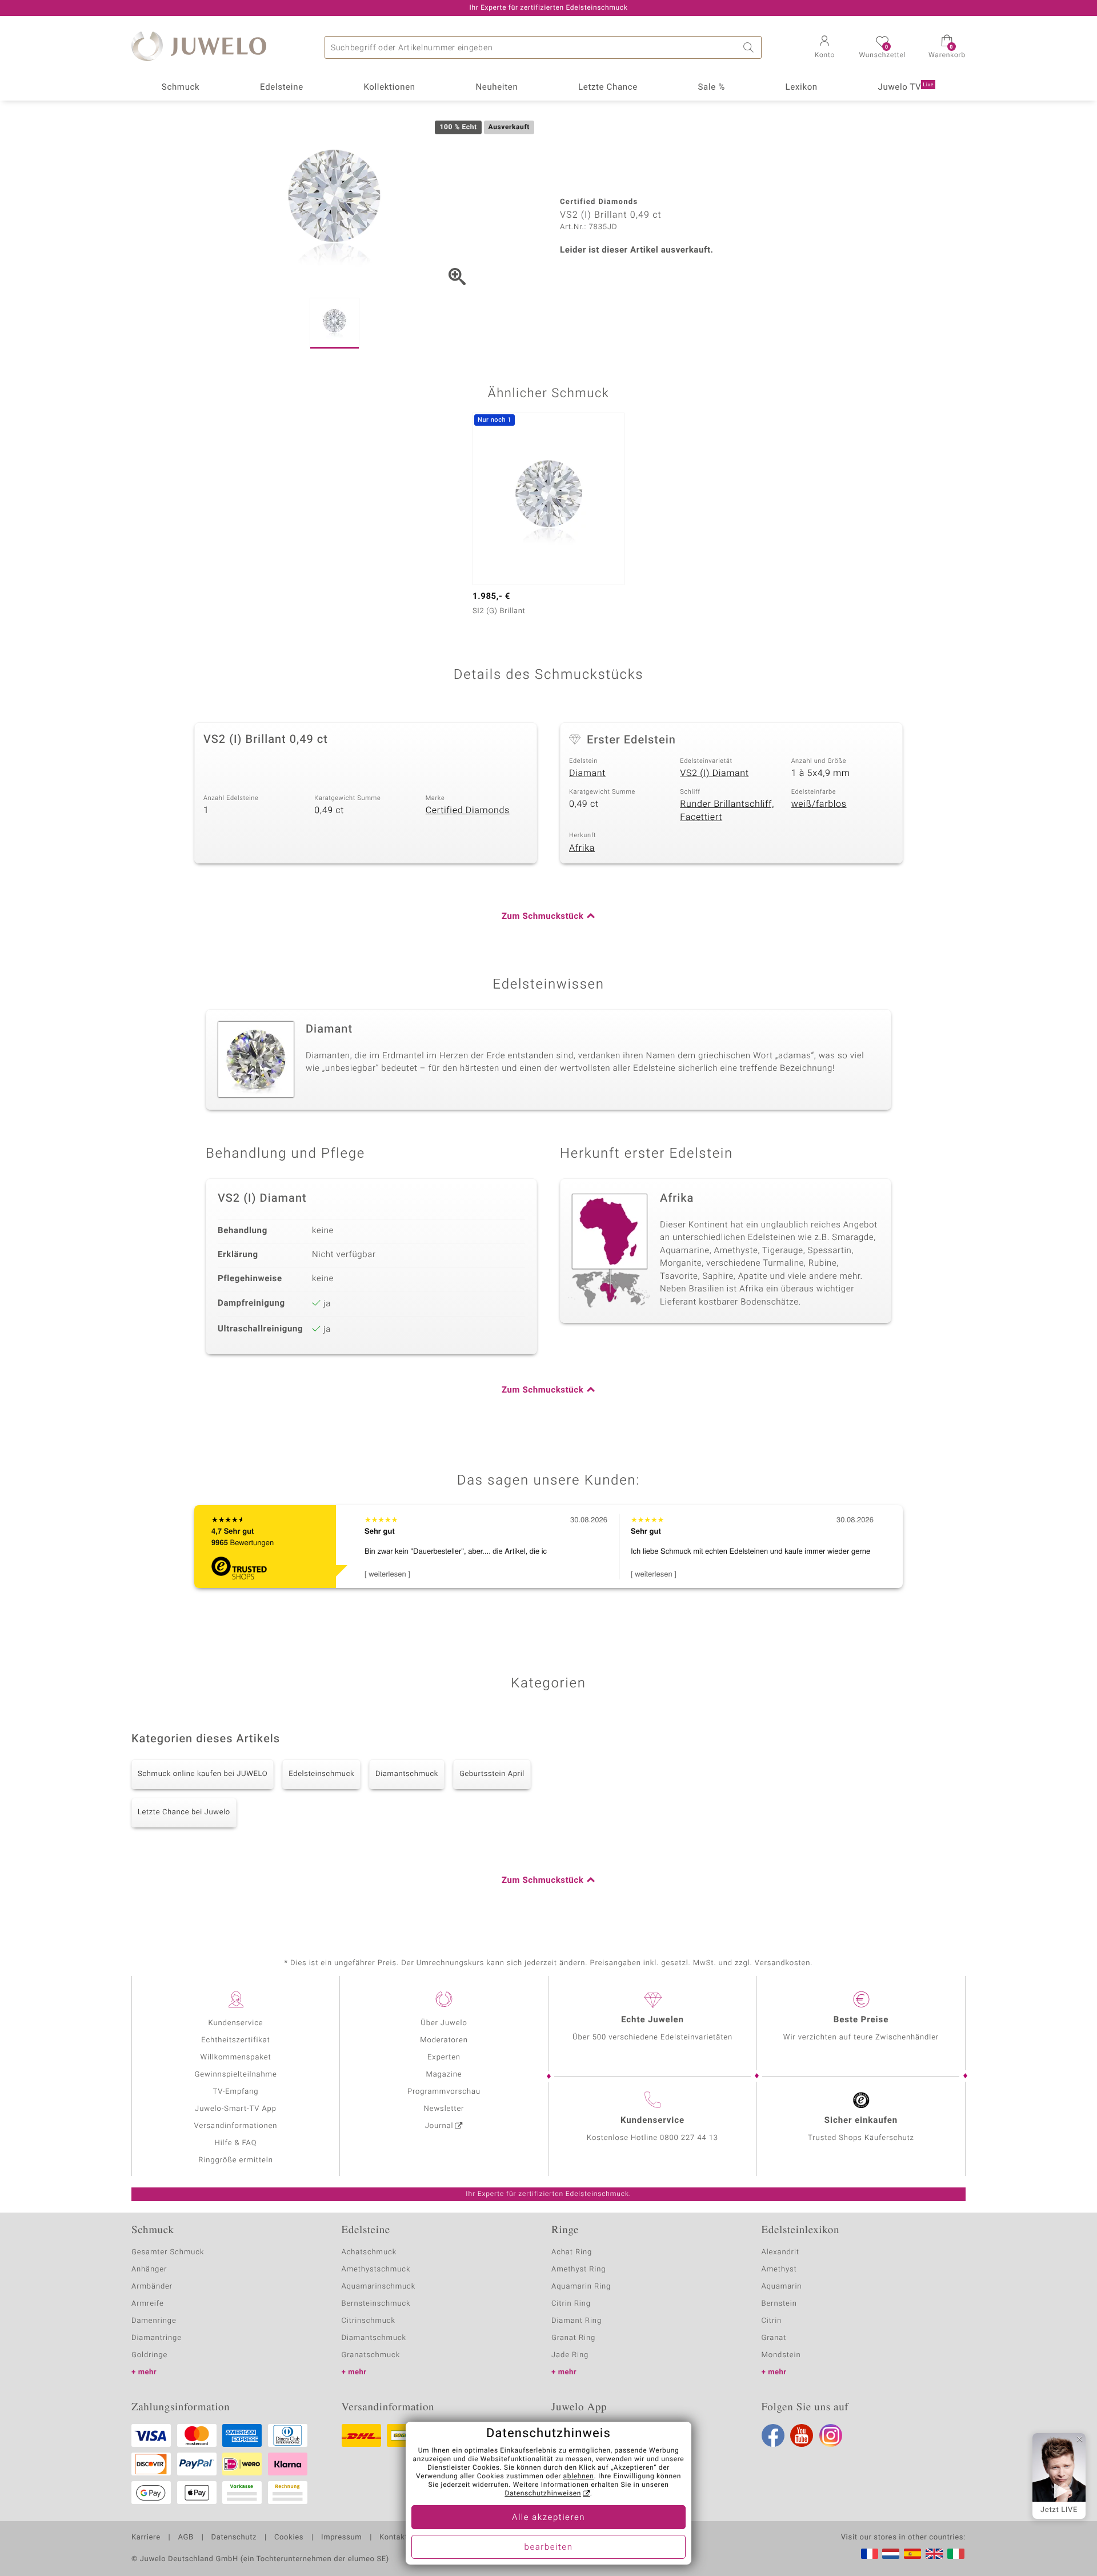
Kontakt (393, 2538)
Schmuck (181, 87)
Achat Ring (572, 2252)
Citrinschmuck (369, 2321)
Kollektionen (390, 87)
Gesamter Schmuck (168, 2252)
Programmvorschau (444, 2092)
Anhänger (149, 2269)
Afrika (582, 848)
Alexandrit (780, 2252)
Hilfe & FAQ (236, 2143)
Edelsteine (282, 87)
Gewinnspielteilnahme (235, 2075)
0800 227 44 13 (689, 2138)
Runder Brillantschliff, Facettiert (727, 811)
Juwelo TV (906, 87)
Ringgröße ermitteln (235, 2160)
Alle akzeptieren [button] (548, 2518)
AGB (185, 2538)
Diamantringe (157, 2338)
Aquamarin (782, 2287)
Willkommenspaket (235, 2057)
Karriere (146, 2538)
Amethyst (779, 2269)
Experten (444, 2057)
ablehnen (579, 2477)
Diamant (587, 773)
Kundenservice (235, 2023)
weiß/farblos (819, 804)
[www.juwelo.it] (956, 2554)
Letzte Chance (608, 87)
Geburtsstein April (492, 1774)
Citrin (772, 2321)
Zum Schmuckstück (543, 917)
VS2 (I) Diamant (714, 773)
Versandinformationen (236, 2126)
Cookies (289, 2538)
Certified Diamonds (468, 810)
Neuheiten (497, 87)
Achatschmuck (369, 2252)
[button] (824, 48)
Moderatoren (444, 2040)
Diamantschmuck (407, 1774)
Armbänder (152, 2287)
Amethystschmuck (376, 2269)
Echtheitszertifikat (235, 2040)
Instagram (831, 2435)
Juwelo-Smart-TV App (236, 2109)
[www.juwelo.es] (912, 2554)
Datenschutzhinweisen (543, 2494)
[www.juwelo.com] (934, 2554)
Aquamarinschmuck (379, 2287)
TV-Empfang (236, 2092)
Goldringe (149, 2355)
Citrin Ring (571, 2304)
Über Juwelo (444, 2023)
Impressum (341, 2538)
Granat (774, 2338)
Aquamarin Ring (581, 2287)
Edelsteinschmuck (321, 1774)
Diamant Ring (576, 2321)
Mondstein (781, 2355)
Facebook (773, 2435)
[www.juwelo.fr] (870, 2554)
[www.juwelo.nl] (891, 2554)
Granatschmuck (371, 2355)
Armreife (148, 2304)
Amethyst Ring (578, 2269)
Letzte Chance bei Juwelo (184, 1812)
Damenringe (154, 2321)
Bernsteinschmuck (376, 2304)
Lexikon (802, 87)
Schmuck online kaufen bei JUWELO (203, 1774)
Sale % (712, 87)
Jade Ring (570, 2355)
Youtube (802, 2435)
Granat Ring (573, 2338)
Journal (439, 2126)
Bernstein (779, 2304)
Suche (750, 47)
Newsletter (444, 2109)
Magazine (444, 2075)
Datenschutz (234, 2538)
